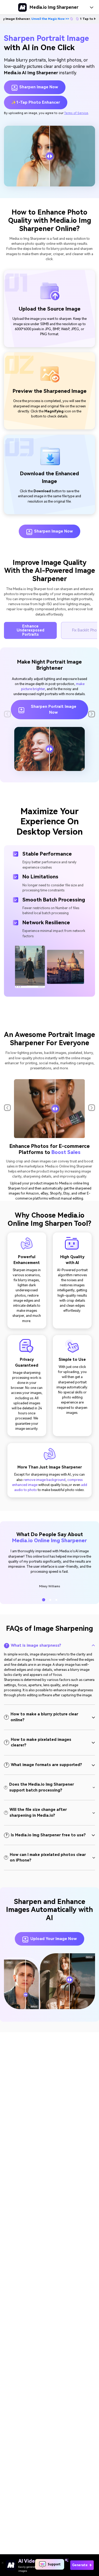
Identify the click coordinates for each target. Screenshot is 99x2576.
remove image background (44, 1480)
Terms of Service (76, 113)
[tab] (49, 1646)
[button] (92, 714)
